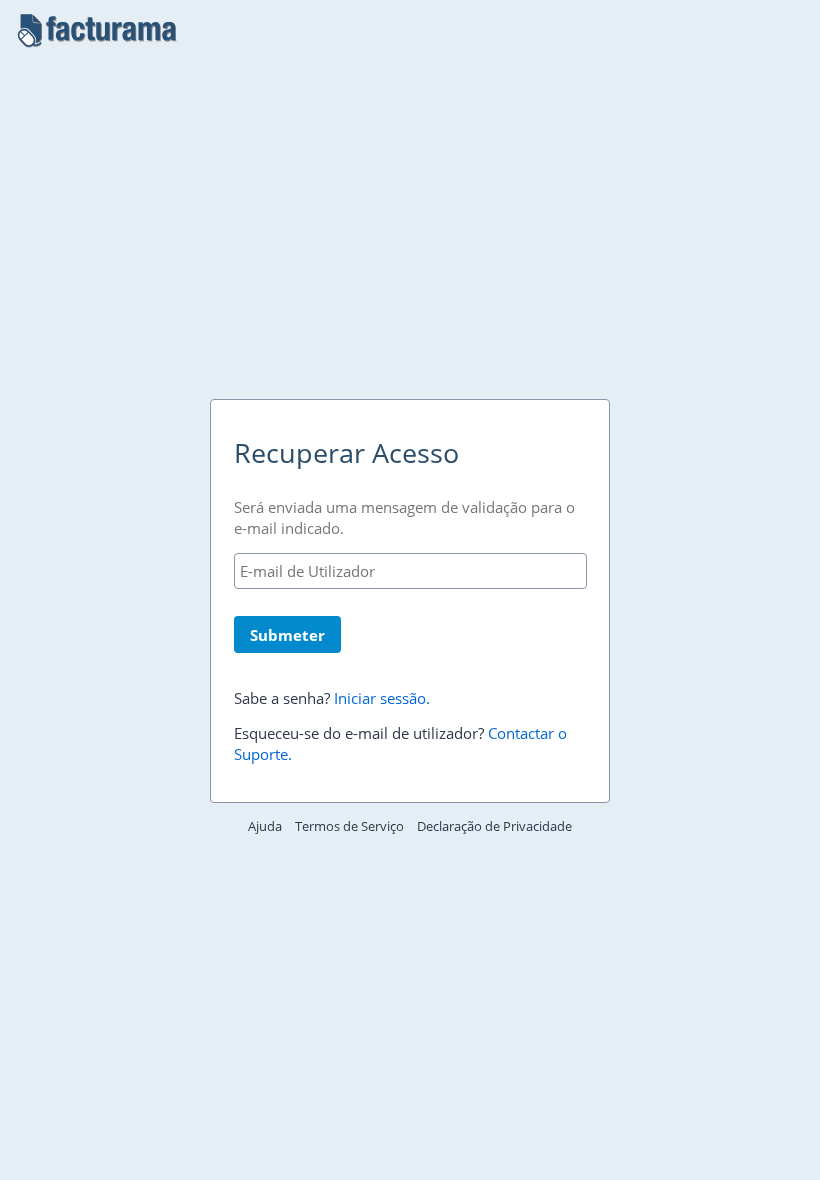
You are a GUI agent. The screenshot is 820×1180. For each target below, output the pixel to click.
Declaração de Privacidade (494, 826)
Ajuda (265, 826)
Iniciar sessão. (382, 698)
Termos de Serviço (349, 826)
